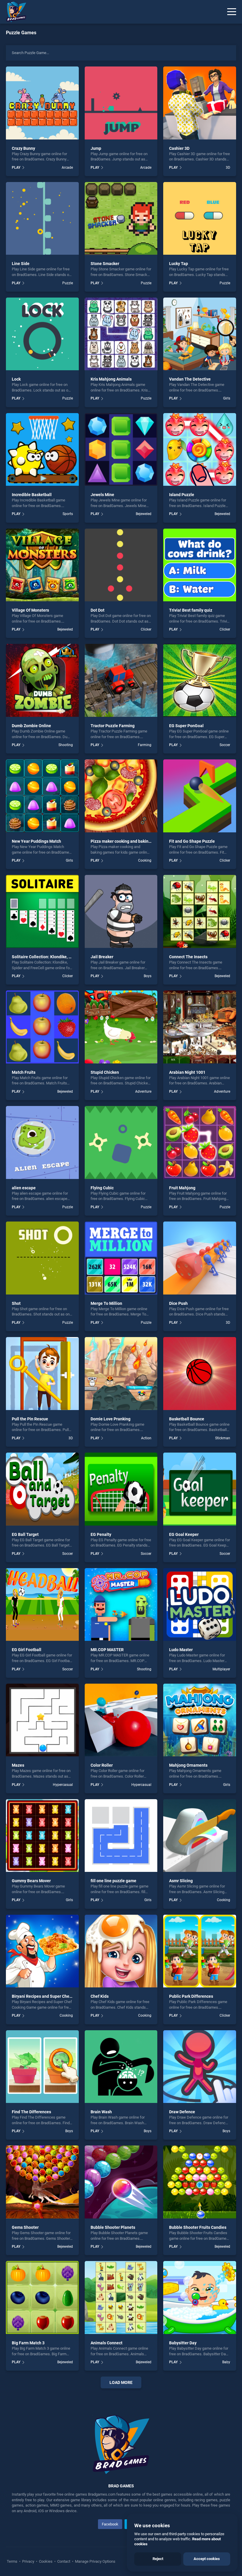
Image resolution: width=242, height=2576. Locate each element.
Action (146, 1438)
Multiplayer (221, 1669)
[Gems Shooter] (42, 2182)
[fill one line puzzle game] (121, 1836)
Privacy (28, 2561)
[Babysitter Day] (200, 2298)
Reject (158, 2559)
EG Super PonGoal (186, 726)
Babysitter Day (183, 2343)
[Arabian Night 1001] (200, 1027)
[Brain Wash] (121, 2067)
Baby (226, 2362)
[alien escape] (42, 1142)
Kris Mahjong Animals (111, 379)
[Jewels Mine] (121, 450)
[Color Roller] (121, 1720)
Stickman (223, 1438)
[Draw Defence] (200, 2067)
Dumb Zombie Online (31, 726)
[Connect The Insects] (200, 911)
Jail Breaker (102, 957)
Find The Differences (31, 2112)
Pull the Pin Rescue (30, 1419)
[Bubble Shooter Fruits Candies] (200, 2182)
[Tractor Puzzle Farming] (121, 680)
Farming (145, 745)
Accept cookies (207, 2559)
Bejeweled (144, 514)
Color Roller (102, 1765)
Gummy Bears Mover (31, 1881)
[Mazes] (42, 1720)
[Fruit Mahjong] (200, 1142)
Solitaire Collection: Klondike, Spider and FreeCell (59, 957)
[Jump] (121, 103)
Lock (16, 379)
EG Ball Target (25, 1534)
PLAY (16, 168)
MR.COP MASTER (107, 1650)
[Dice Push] (200, 1258)
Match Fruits (24, 1072)
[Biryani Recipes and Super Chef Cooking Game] (42, 1951)
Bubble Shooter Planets (113, 2227)
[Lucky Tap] (200, 219)
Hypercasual (63, 1785)
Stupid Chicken (105, 1072)
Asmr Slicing (181, 1881)
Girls (227, 398)
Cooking (145, 860)
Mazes (18, 1765)
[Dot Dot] (121, 565)
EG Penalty (101, 1534)
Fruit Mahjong (182, 1188)
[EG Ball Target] (42, 1489)
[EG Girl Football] (42, 1605)
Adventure (143, 1092)
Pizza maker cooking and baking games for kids (135, 841)
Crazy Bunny (23, 148)
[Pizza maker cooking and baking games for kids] (121, 796)
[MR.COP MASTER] (121, 1605)
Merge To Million (106, 1303)
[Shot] (42, 1258)
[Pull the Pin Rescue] (42, 1374)
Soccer (225, 745)
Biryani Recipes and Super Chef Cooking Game (55, 1996)
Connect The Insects (188, 957)
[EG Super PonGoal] (200, 680)
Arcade (67, 168)
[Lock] (42, 334)
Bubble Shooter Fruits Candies (198, 2227)
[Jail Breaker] (121, 911)
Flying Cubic (102, 1188)
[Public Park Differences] (200, 1951)
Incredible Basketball (32, 495)
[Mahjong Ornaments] (200, 1720)
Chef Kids (100, 1996)
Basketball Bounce (187, 1419)
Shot (16, 1303)
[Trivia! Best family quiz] (200, 565)
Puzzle (67, 283)
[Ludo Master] (200, 1605)
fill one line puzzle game (113, 1881)
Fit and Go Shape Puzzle (192, 841)
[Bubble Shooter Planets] (121, 2182)
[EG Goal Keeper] (200, 1489)
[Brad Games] (13, 12)
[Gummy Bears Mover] (42, 1836)
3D (228, 168)
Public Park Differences (191, 1996)
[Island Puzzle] (200, 450)
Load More (121, 2382)
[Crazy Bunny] (42, 103)
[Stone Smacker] (121, 219)
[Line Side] (42, 219)
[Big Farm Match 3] (42, 2298)
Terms (13, 2561)
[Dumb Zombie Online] (42, 680)
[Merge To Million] (121, 1258)
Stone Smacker (105, 264)
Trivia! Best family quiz (191, 610)
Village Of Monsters (30, 610)
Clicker (146, 629)
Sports (68, 514)
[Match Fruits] (42, 1027)
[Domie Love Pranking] (121, 1374)
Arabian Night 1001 (187, 1072)
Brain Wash (101, 2112)
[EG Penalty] (121, 1489)
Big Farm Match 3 (28, 2343)
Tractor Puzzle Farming (113, 726)
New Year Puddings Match (36, 841)
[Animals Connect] (121, 2298)
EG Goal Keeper (184, 1534)
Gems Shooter (25, 2227)
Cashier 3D (179, 148)
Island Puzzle (182, 495)
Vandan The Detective (190, 379)
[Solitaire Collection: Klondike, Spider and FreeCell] (42, 911)
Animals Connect (107, 2343)
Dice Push (178, 1303)
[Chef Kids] (121, 1951)
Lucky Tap (179, 264)
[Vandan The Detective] (200, 334)
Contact (64, 2561)
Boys (148, 976)
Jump (96, 148)
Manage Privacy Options (95, 2561)
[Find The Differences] (42, 2067)
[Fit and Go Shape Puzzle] (200, 796)
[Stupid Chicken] (121, 1027)
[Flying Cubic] (121, 1142)
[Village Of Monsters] (42, 565)
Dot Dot (98, 610)
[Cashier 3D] (200, 103)
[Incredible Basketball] (42, 450)
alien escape (24, 1188)
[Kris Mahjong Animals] (121, 334)
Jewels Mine (102, 495)
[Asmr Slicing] (200, 1836)
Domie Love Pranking (111, 1419)
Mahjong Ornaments (188, 1765)
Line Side (21, 264)
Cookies (46, 2561)
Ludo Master (181, 1650)
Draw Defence (182, 2112)
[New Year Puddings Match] (42, 796)
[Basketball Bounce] (200, 1374)
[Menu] (232, 12)
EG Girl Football (27, 1650)
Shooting (66, 745)
